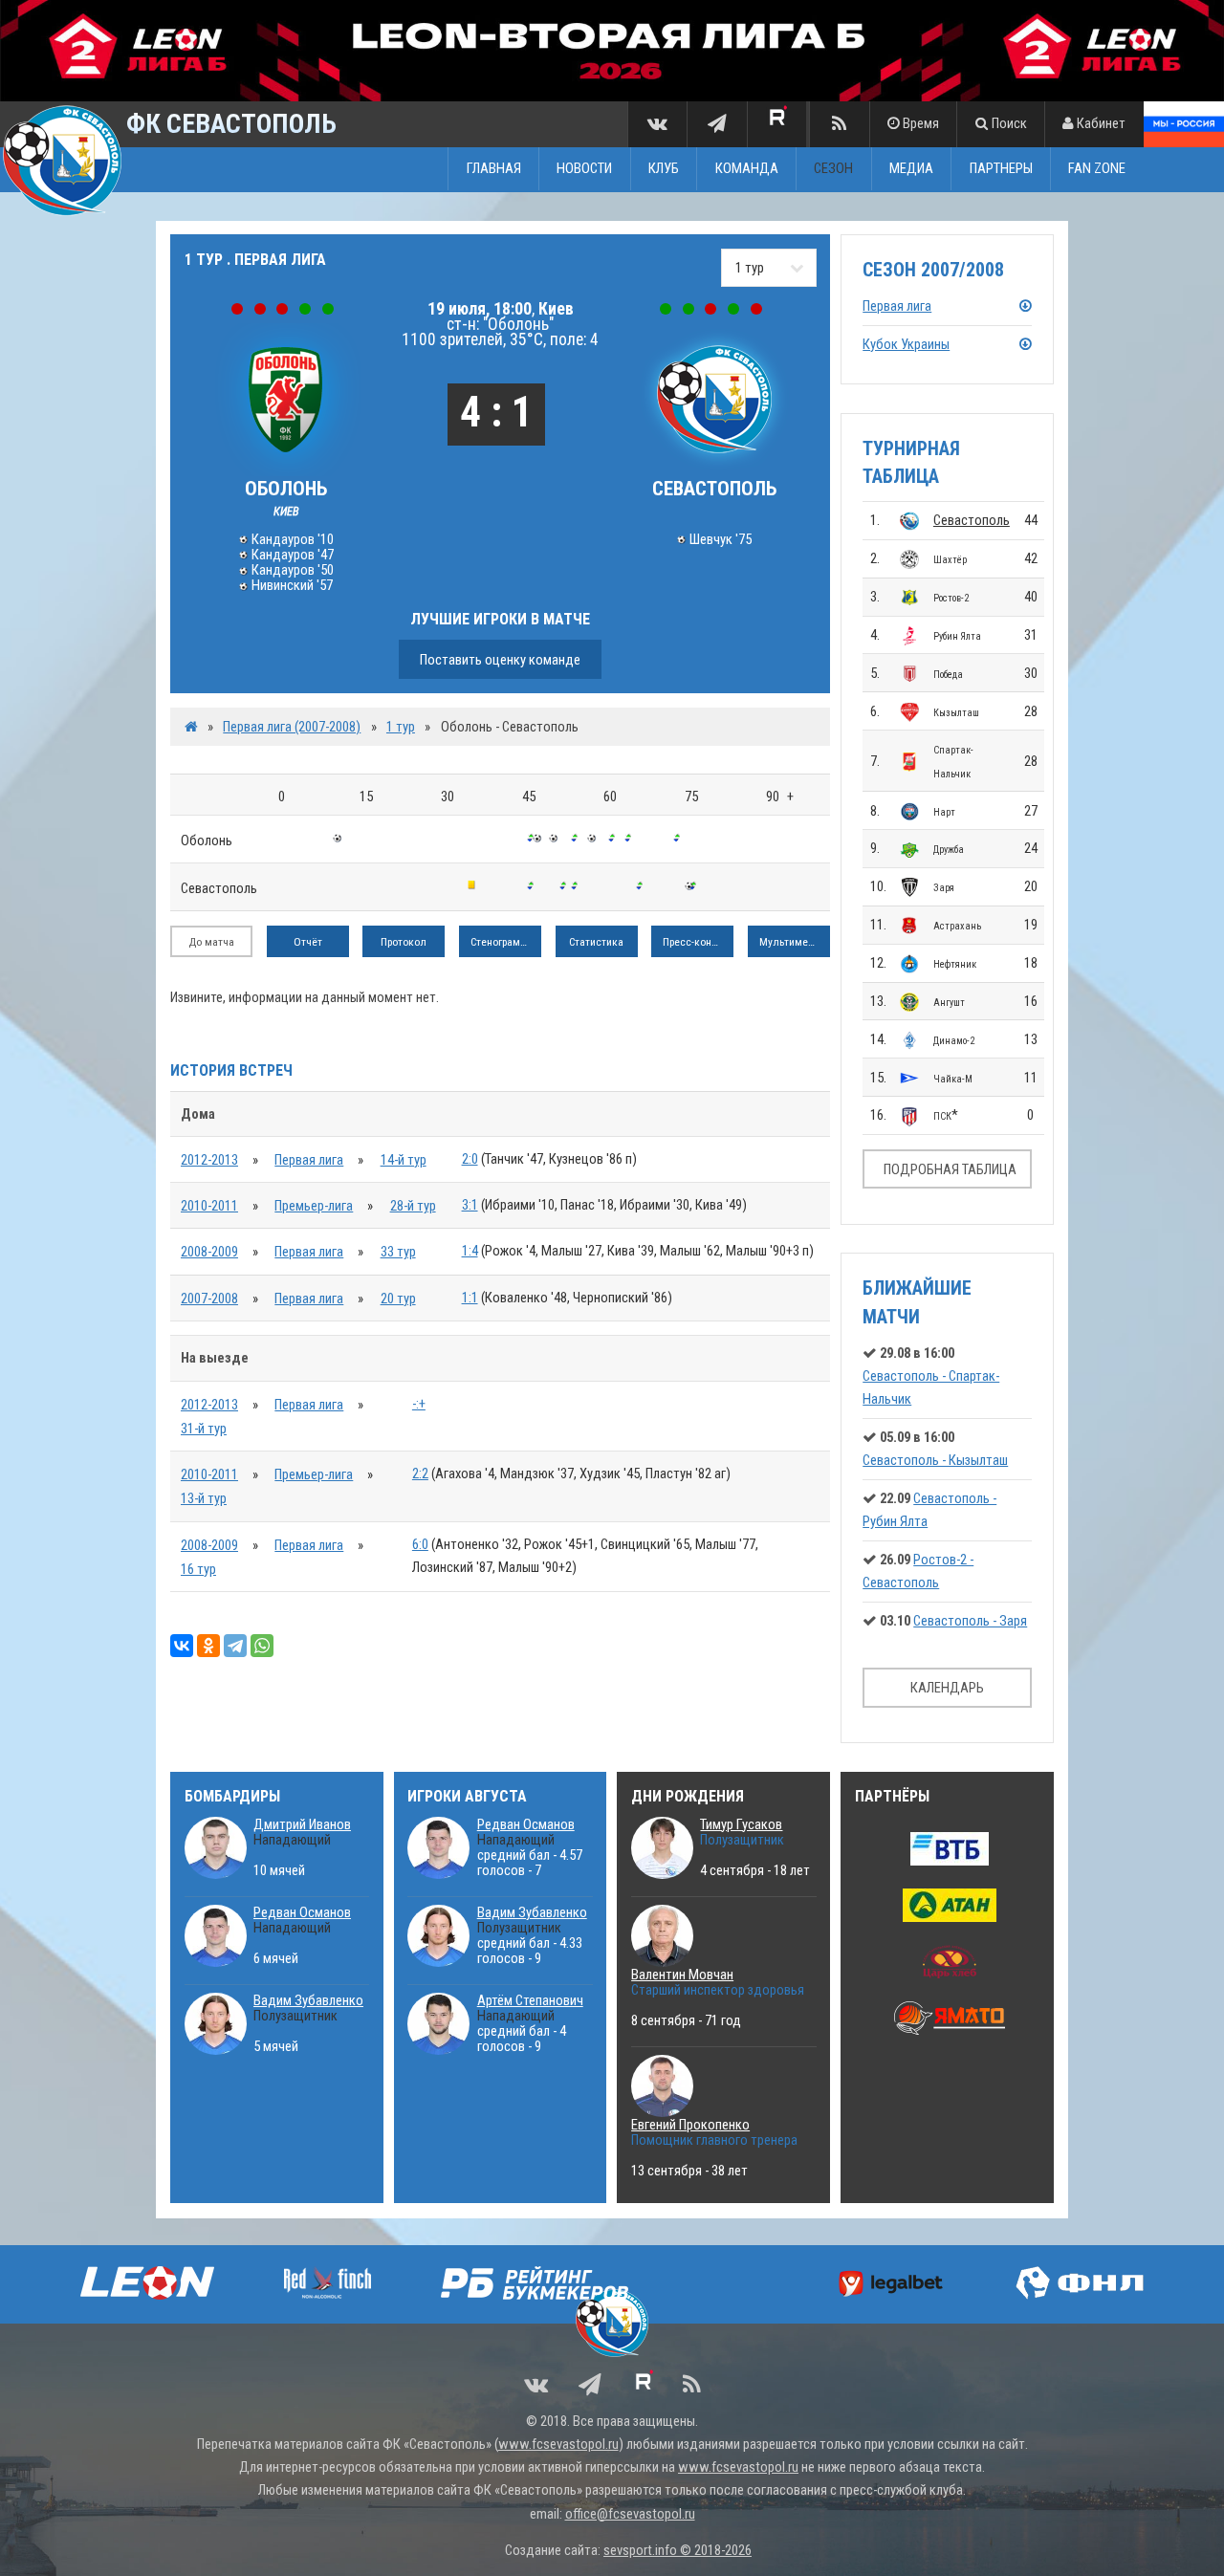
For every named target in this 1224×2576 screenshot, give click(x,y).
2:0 (470, 1159)
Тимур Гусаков (741, 1824)
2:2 (420, 1474)
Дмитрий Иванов (302, 1824)
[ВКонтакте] (182, 1646)
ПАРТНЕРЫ (1001, 169)
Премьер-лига (314, 1206)
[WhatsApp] (262, 1646)
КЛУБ (664, 169)
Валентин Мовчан (682, 1975)
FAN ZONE (1097, 169)
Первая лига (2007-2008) (292, 727)
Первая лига (309, 1160)
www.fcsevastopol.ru (558, 2444)
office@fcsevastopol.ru (630, 2514)
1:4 (470, 1251)
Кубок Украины (906, 344)
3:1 (470, 1205)
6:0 (420, 1544)
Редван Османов (302, 1912)
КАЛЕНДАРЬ (947, 1688)
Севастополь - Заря (970, 1621)
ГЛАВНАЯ (494, 169)
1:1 (470, 1298)
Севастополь (972, 520)
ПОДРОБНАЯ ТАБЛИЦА (950, 1169)
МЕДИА (911, 169)
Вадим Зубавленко (308, 2000)
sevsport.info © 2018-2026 (678, 2550)
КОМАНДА (747, 169)
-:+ (419, 1404)
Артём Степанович (530, 2000)
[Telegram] (235, 1646)
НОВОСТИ (584, 169)
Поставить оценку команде (500, 660)
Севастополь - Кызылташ (935, 1460)
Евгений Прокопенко (690, 2125)
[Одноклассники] (208, 1646)
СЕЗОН (833, 169)
